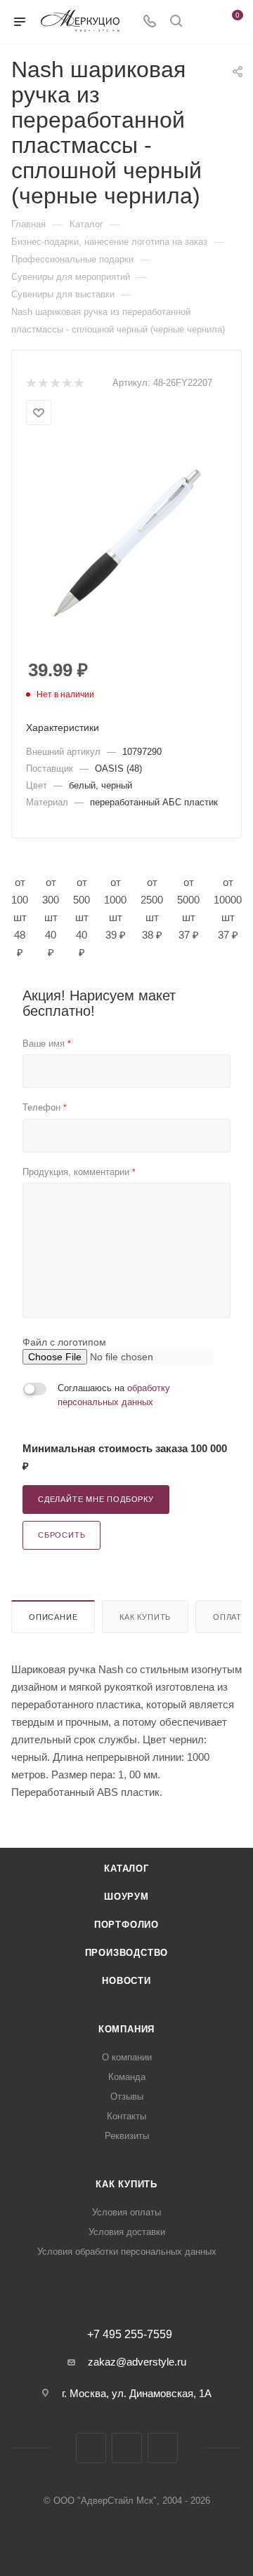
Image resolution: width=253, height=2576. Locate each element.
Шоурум (126, 1897)
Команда (127, 2077)
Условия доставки (127, 2232)
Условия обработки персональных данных (127, 2252)
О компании (127, 2057)
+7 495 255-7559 (130, 2335)
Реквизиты (127, 2136)
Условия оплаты (126, 2212)
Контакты (126, 2116)
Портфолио (126, 1925)
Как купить (145, 1617)
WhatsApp (163, 2448)
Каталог (126, 1869)
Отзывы (127, 2097)
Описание (53, 1617)
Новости (126, 1981)
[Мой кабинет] (202, 22)
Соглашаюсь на (114, 1395)
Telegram (127, 2448)
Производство (127, 1953)
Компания (126, 2029)
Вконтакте (91, 2448)
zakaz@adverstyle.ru (137, 2362)
